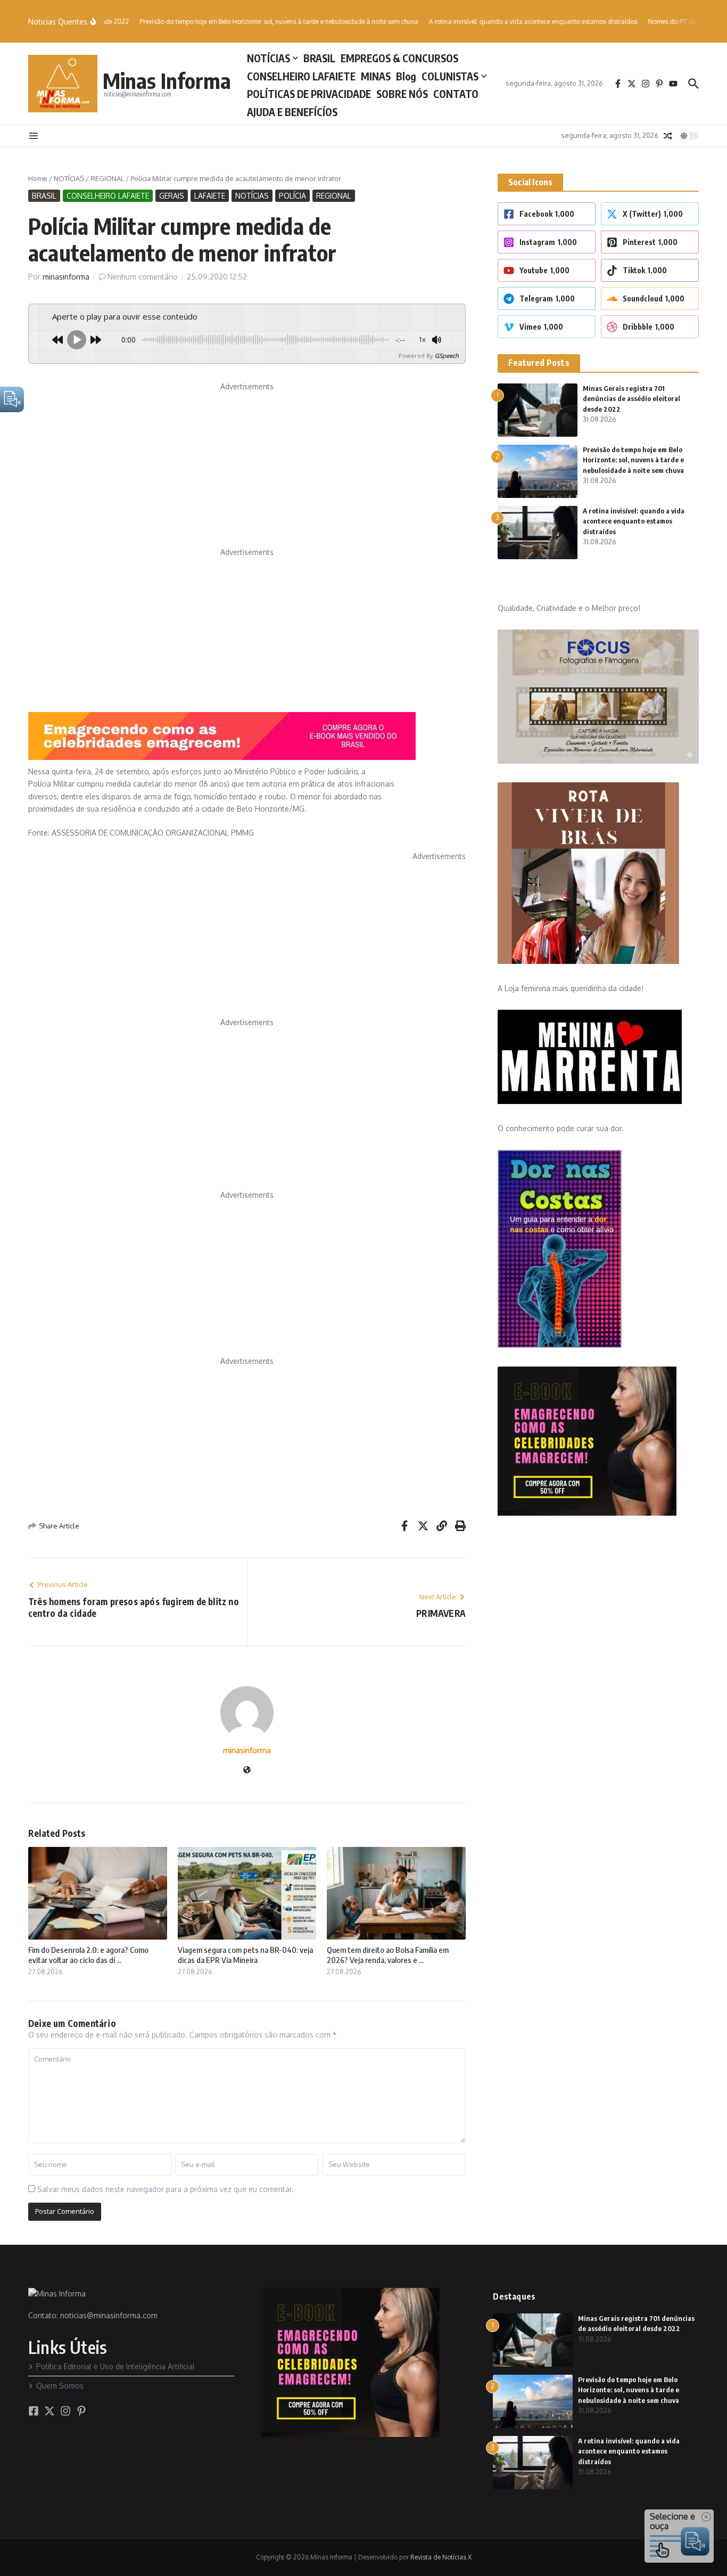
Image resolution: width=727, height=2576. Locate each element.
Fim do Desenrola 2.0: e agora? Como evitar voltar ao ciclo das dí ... (88, 1955)
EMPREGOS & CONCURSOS (399, 58)
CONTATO (456, 94)
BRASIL (319, 58)
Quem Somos (60, 2386)
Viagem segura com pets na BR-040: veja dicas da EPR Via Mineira (245, 1955)
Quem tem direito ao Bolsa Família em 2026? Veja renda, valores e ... (388, 1955)
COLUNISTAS (450, 76)
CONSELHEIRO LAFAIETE (301, 76)
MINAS (376, 76)
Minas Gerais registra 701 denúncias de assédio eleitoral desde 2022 (631, 399)
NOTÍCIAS (269, 58)
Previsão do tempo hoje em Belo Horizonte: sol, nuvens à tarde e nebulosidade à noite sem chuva (633, 460)
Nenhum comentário (143, 277)
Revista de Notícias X (441, 2557)
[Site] (247, 1771)
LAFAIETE (210, 196)
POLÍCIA (292, 196)
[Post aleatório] (668, 136)
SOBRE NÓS (402, 94)
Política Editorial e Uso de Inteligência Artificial (115, 2366)
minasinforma (66, 277)
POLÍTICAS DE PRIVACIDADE (309, 94)
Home (38, 178)
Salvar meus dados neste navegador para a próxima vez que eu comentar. (166, 2189)
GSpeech (447, 355)
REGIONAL (107, 178)
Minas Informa (167, 80)
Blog (406, 76)
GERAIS (172, 196)
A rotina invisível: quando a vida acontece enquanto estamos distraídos (634, 521)
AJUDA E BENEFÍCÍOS (292, 112)
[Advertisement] (247, 467)
